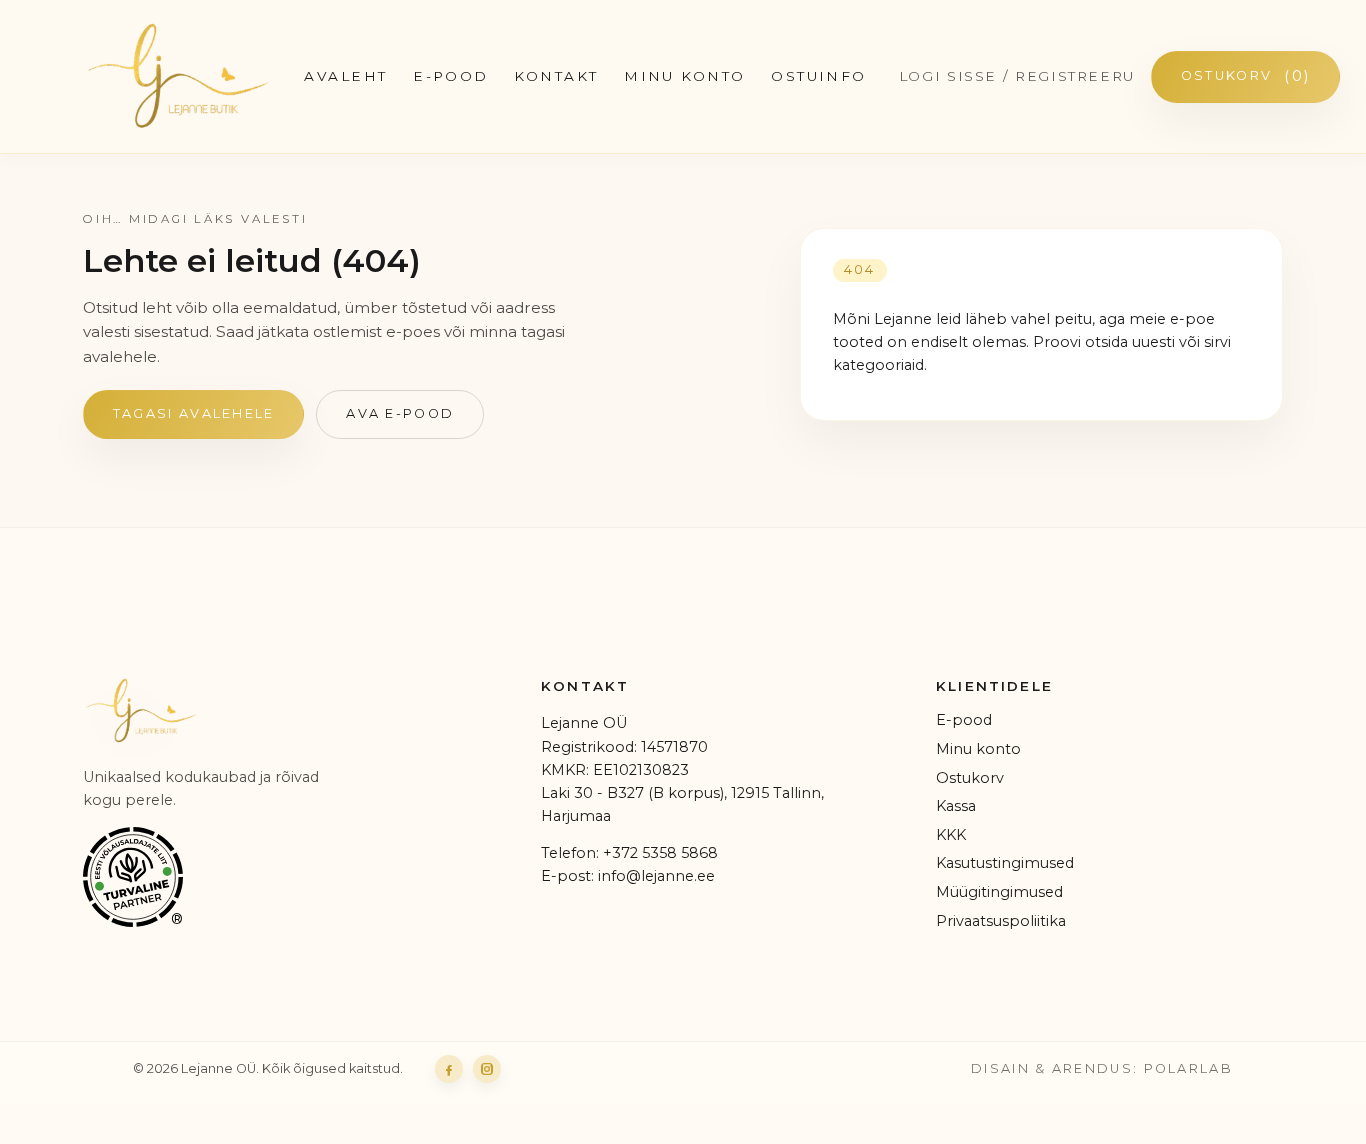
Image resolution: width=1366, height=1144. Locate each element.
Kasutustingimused (1005, 863)
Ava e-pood (400, 413)
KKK (951, 835)
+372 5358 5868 (660, 853)
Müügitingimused (999, 892)
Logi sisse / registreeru (1017, 76)
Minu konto (684, 76)
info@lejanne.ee (656, 876)
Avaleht (345, 76)
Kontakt (556, 76)
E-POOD (451, 76)
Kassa (956, 806)
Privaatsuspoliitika (1001, 921)
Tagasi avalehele (194, 413)
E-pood (964, 720)
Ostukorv (1245, 76)
